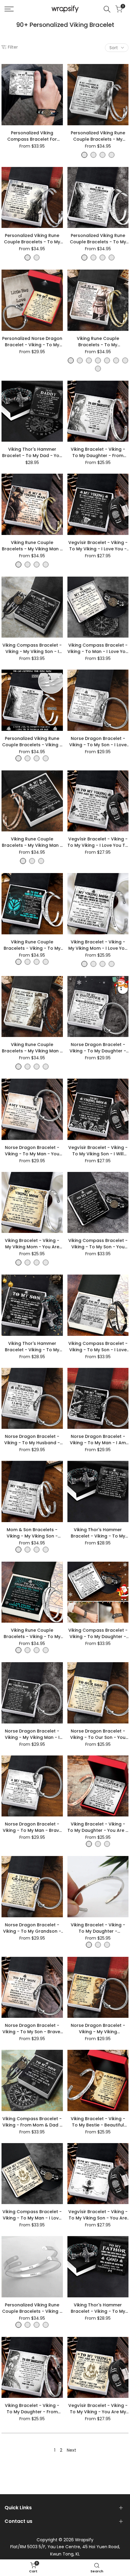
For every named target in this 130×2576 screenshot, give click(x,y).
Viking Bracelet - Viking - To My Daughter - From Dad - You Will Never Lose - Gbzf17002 (98, 453)
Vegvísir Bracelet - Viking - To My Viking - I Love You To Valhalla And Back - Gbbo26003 (98, 842)
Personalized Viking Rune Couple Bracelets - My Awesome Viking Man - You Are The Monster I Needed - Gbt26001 (98, 136)
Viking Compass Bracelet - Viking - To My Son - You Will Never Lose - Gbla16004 (98, 1244)
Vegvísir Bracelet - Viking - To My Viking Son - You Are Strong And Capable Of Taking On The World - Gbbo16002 (98, 2215)
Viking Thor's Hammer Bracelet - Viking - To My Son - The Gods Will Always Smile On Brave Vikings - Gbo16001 (32, 1347)
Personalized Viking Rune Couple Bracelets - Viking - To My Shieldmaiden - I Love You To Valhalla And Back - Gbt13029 (32, 742)
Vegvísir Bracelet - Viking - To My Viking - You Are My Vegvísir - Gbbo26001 (98, 2409)
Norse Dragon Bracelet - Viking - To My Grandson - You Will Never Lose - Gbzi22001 (32, 1928)
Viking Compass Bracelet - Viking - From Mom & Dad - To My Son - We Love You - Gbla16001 (32, 2122)
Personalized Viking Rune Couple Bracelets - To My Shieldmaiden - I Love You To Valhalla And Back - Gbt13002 (98, 239)
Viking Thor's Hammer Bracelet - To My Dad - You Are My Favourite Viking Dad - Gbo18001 (32, 453)
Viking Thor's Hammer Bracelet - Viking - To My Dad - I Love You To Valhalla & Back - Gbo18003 (98, 1533)
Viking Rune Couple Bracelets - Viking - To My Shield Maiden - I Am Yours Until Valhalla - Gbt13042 (32, 1634)
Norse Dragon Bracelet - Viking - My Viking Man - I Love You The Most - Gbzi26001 (32, 1734)
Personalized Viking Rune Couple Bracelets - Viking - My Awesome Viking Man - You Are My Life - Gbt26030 (32, 2308)
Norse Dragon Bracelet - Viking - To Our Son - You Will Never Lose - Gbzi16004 (98, 1734)
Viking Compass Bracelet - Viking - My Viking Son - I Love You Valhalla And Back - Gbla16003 (32, 648)
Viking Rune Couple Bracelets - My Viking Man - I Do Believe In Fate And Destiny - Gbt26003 (32, 842)
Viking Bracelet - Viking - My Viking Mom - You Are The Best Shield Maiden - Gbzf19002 (32, 1244)
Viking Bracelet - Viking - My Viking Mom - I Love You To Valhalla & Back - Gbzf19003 (98, 945)
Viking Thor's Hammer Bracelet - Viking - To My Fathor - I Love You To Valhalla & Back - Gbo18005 (98, 2308)
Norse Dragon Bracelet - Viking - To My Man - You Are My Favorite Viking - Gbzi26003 (32, 1151)
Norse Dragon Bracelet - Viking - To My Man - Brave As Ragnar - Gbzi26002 (32, 1827)
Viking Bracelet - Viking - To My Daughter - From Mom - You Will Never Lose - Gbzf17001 (32, 2409)
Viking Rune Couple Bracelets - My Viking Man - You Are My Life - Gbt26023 (32, 1048)
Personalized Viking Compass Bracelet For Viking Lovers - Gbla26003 (32, 136)
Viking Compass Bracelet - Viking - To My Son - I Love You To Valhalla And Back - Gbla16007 (98, 1347)
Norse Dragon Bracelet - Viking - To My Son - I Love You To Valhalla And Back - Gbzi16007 (98, 742)
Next (71, 2450)
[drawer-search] (107, 9)
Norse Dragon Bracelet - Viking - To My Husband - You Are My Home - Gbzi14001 (32, 1440)
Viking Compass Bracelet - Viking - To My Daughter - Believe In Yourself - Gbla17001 (98, 1634)
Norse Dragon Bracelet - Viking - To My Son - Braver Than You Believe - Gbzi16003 (32, 2029)
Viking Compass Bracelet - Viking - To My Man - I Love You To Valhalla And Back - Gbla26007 (32, 2215)
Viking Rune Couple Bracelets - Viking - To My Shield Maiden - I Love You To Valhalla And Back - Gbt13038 (32, 945)
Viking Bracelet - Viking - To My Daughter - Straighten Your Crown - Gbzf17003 (98, 1928)
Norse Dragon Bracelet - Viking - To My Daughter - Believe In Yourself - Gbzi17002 (98, 1048)
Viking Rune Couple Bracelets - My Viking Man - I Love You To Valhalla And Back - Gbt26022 (32, 546)
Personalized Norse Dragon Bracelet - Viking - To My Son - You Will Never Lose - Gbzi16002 (32, 342)
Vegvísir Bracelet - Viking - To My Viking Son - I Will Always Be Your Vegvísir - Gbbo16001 (98, 1151)
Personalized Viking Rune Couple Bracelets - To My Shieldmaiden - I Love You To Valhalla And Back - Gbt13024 (32, 239)
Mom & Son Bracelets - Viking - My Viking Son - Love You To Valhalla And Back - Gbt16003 (32, 1533)
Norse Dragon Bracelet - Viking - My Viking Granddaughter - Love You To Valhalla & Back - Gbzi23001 (98, 2029)
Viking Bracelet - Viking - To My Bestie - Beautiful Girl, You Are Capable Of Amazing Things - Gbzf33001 (98, 2122)
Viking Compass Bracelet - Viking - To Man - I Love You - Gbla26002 (98, 648)
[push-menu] (9, 9)
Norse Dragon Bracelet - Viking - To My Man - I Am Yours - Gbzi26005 (98, 1440)
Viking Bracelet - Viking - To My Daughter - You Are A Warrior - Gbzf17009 (98, 1827)
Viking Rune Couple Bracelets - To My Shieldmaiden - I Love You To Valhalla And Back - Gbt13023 (98, 342)
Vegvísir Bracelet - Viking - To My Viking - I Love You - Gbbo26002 (98, 546)
